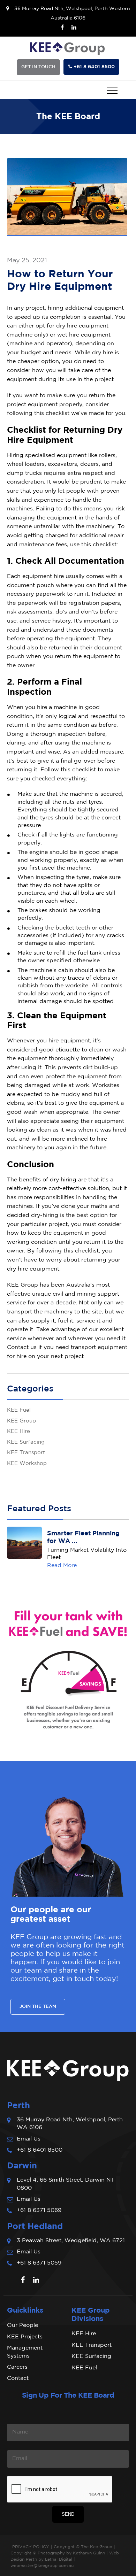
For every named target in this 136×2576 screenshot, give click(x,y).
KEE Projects (25, 2337)
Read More (62, 1565)
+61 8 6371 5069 (39, 2210)
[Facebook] (62, 28)
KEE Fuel (19, 1410)
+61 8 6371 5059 (39, 2263)
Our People (22, 2325)
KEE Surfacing (26, 1442)
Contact (18, 2378)
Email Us (29, 2139)
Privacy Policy (31, 2547)
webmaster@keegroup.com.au (42, 2566)
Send (68, 2514)
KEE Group (21, 1421)
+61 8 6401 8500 (40, 2150)
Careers (17, 2367)
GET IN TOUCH (38, 67)
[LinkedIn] (74, 28)
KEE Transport (26, 1453)
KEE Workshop (27, 1463)
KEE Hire (18, 1431)
